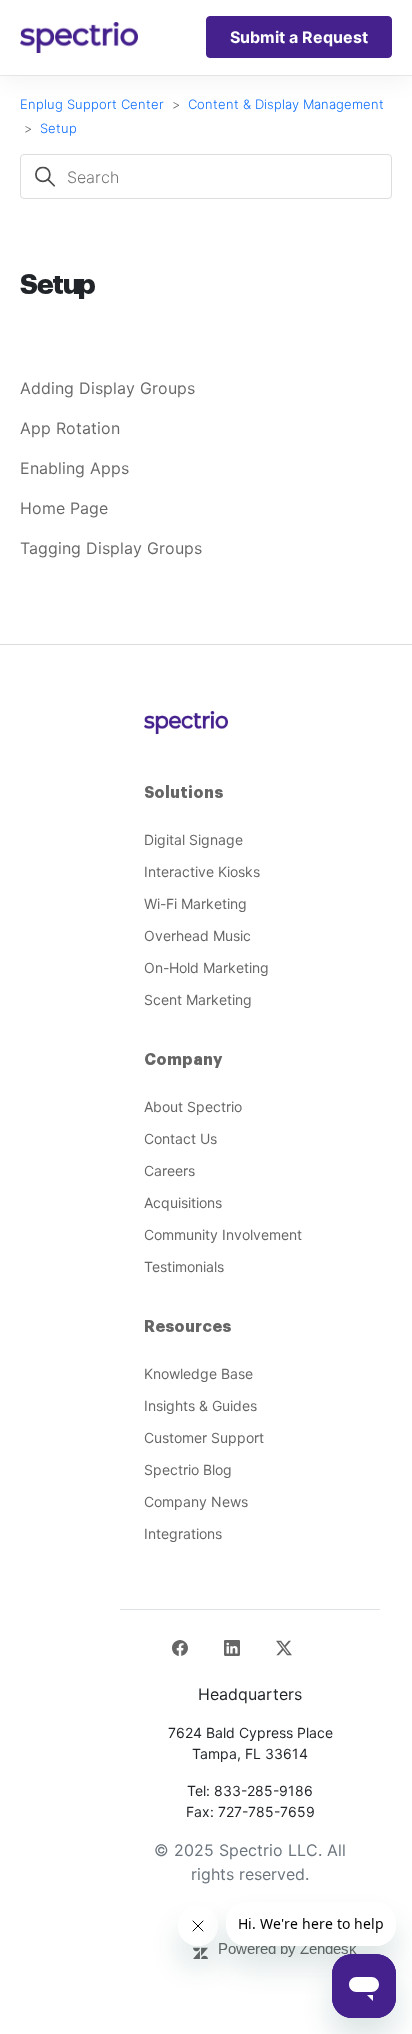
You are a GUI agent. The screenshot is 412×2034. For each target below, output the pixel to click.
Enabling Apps (74, 468)
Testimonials (184, 1266)
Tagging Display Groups (111, 548)
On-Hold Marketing (206, 967)
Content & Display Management (286, 104)
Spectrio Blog (188, 1469)
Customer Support (204, 1437)
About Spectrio (193, 1106)
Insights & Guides (200, 1405)
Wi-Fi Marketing (195, 903)
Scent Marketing (198, 999)
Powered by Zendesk (287, 1948)
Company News (196, 1501)
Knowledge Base (198, 1373)
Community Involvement (223, 1234)
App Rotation (70, 428)
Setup (58, 128)
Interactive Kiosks (202, 871)
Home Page (64, 508)
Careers (169, 1170)
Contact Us (180, 1138)
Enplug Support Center (92, 104)
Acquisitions (183, 1202)
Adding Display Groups (107, 388)
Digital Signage (193, 839)
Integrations (183, 1533)
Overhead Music (197, 935)
